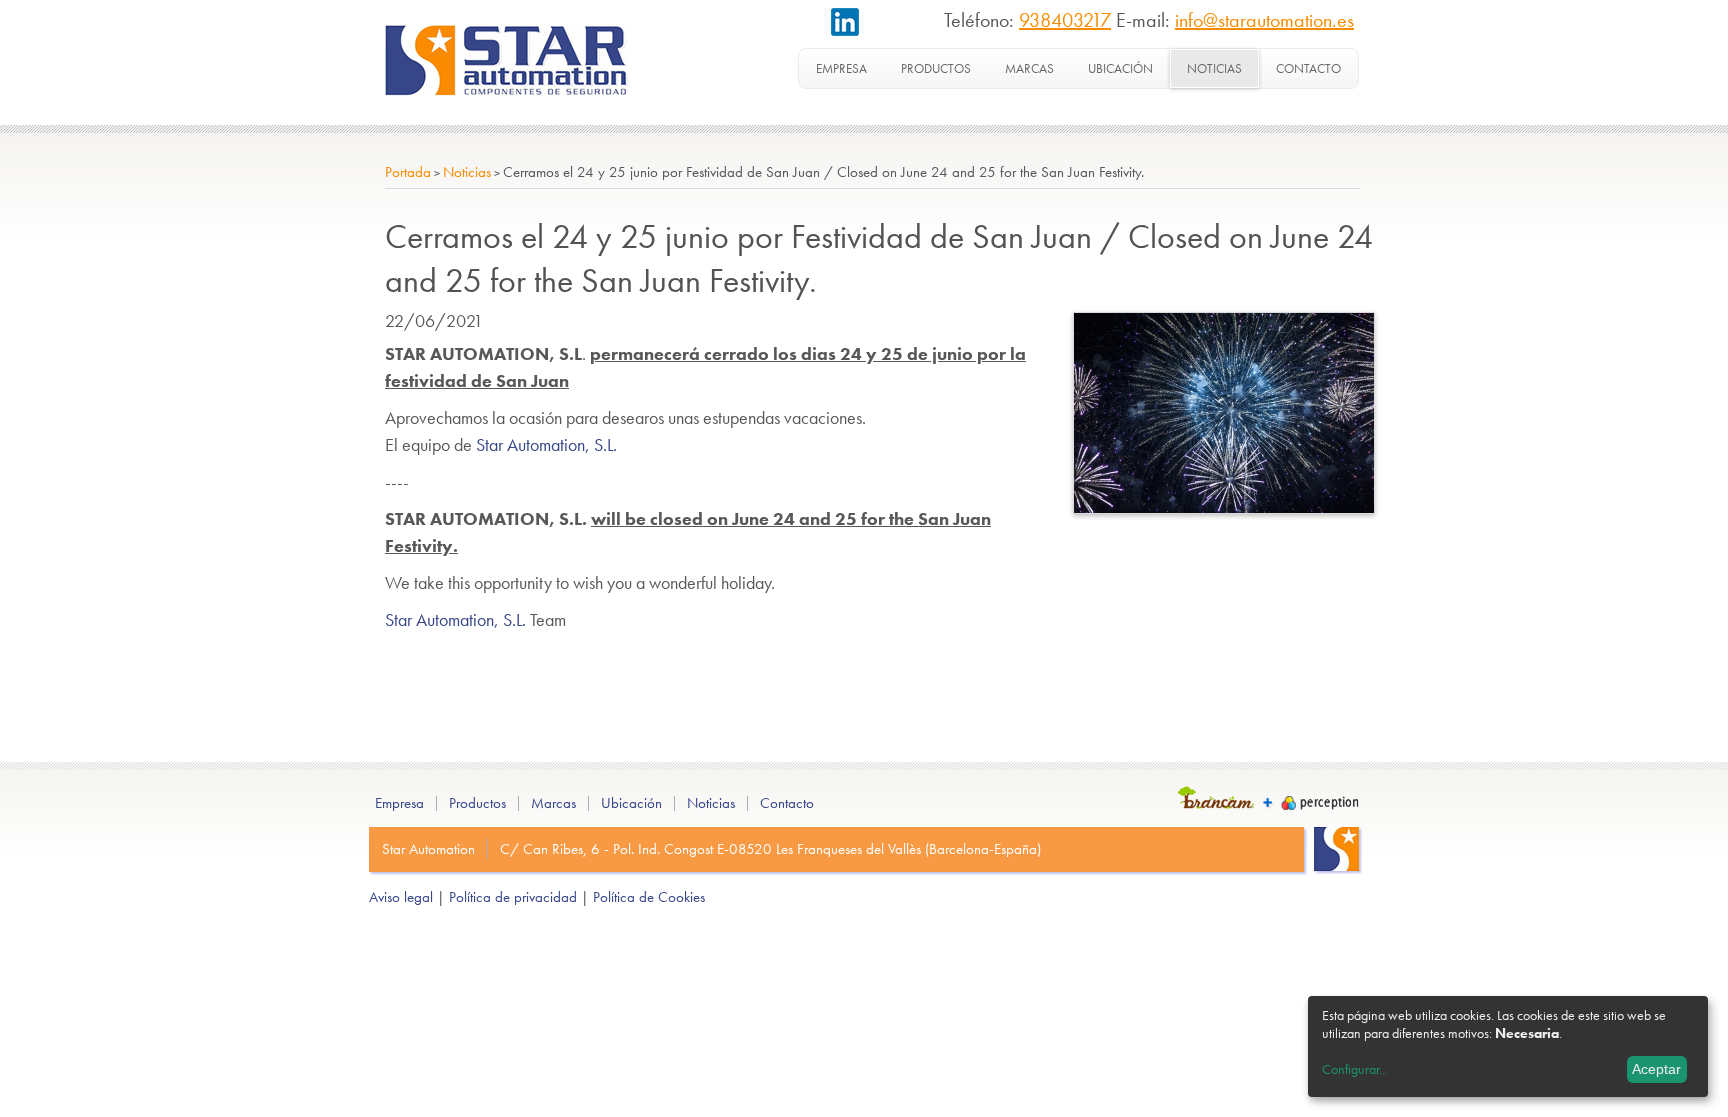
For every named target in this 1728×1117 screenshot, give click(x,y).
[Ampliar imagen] (1224, 507)
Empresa (841, 68)
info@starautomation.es (1264, 20)
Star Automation (428, 849)
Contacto (1308, 68)
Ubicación (1120, 68)
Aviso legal (401, 897)
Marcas (1029, 68)
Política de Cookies (649, 897)
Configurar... (1355, 1069)
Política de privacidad (513, 897)
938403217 (1065, 20)
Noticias (1214, 68)
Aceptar (1656, 1069)
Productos (936, 68)
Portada (408, 172)
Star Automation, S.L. (546, 444)
